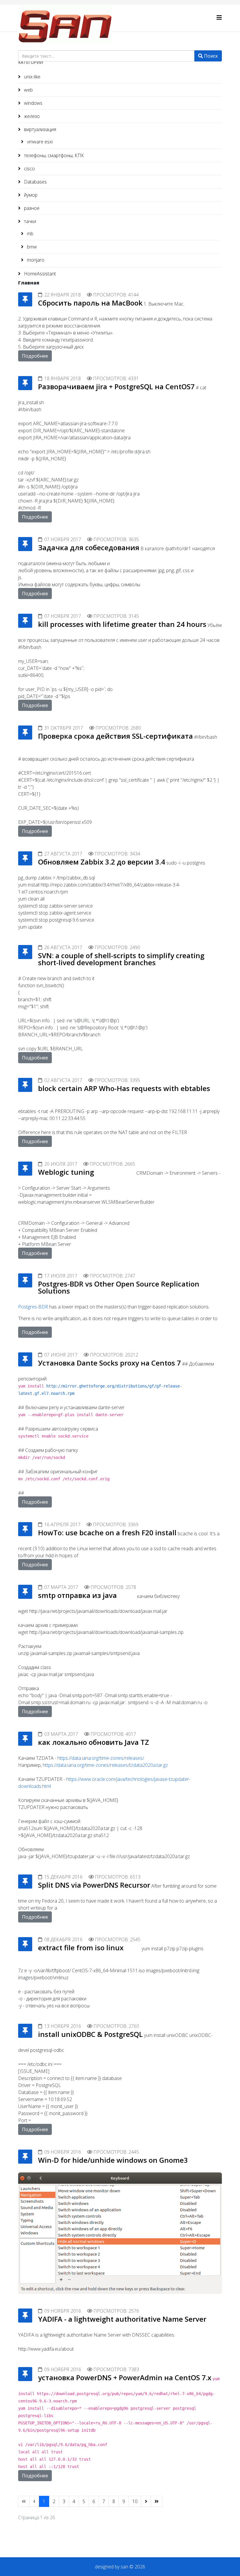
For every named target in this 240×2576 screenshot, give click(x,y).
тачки (29, 221)
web (28, 90)
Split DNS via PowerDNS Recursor (94, 1885)
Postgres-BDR (33, 1307)
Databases (35, 182)
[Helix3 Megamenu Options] (219, 17)
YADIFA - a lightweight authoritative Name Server (122, 2319)
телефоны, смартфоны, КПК (53, 155)
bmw (31, 247)
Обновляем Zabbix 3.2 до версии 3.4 (102, 862)
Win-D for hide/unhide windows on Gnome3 (113, 2160)
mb (30, 234)
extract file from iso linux (81, 1948)
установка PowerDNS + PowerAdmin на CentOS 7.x (125, 2377)
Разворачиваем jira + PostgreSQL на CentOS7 (116, 386)
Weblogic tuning (66, 1172)
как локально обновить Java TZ (94, 1742)
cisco (29, 169)
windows (33, 103)
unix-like (32, 77)
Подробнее (35, 356)
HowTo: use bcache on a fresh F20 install (107, 1533)
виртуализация (40, 129)
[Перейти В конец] (157, 2501)
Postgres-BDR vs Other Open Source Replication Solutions (119, 1287)
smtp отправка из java (77, 1595)
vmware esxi (39, 142)
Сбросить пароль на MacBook (90, 303)
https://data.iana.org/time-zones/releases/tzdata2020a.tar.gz (105, 1765)
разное (31, 208)
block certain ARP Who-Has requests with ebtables (124, 1088)
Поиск (210, 56)
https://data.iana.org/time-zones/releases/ (101, 1758)
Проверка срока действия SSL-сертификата (115, 736)
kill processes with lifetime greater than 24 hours (122, 624)
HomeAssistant (39, 274)
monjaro (35, 260)
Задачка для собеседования (89, 547)
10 (135, 2501)
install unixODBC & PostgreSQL (90, 2034)
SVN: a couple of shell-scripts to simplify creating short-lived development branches (121, 959)
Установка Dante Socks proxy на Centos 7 (109, 1363)
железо (31, 116)
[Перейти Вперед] (146, 2501)
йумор (30, 195)
